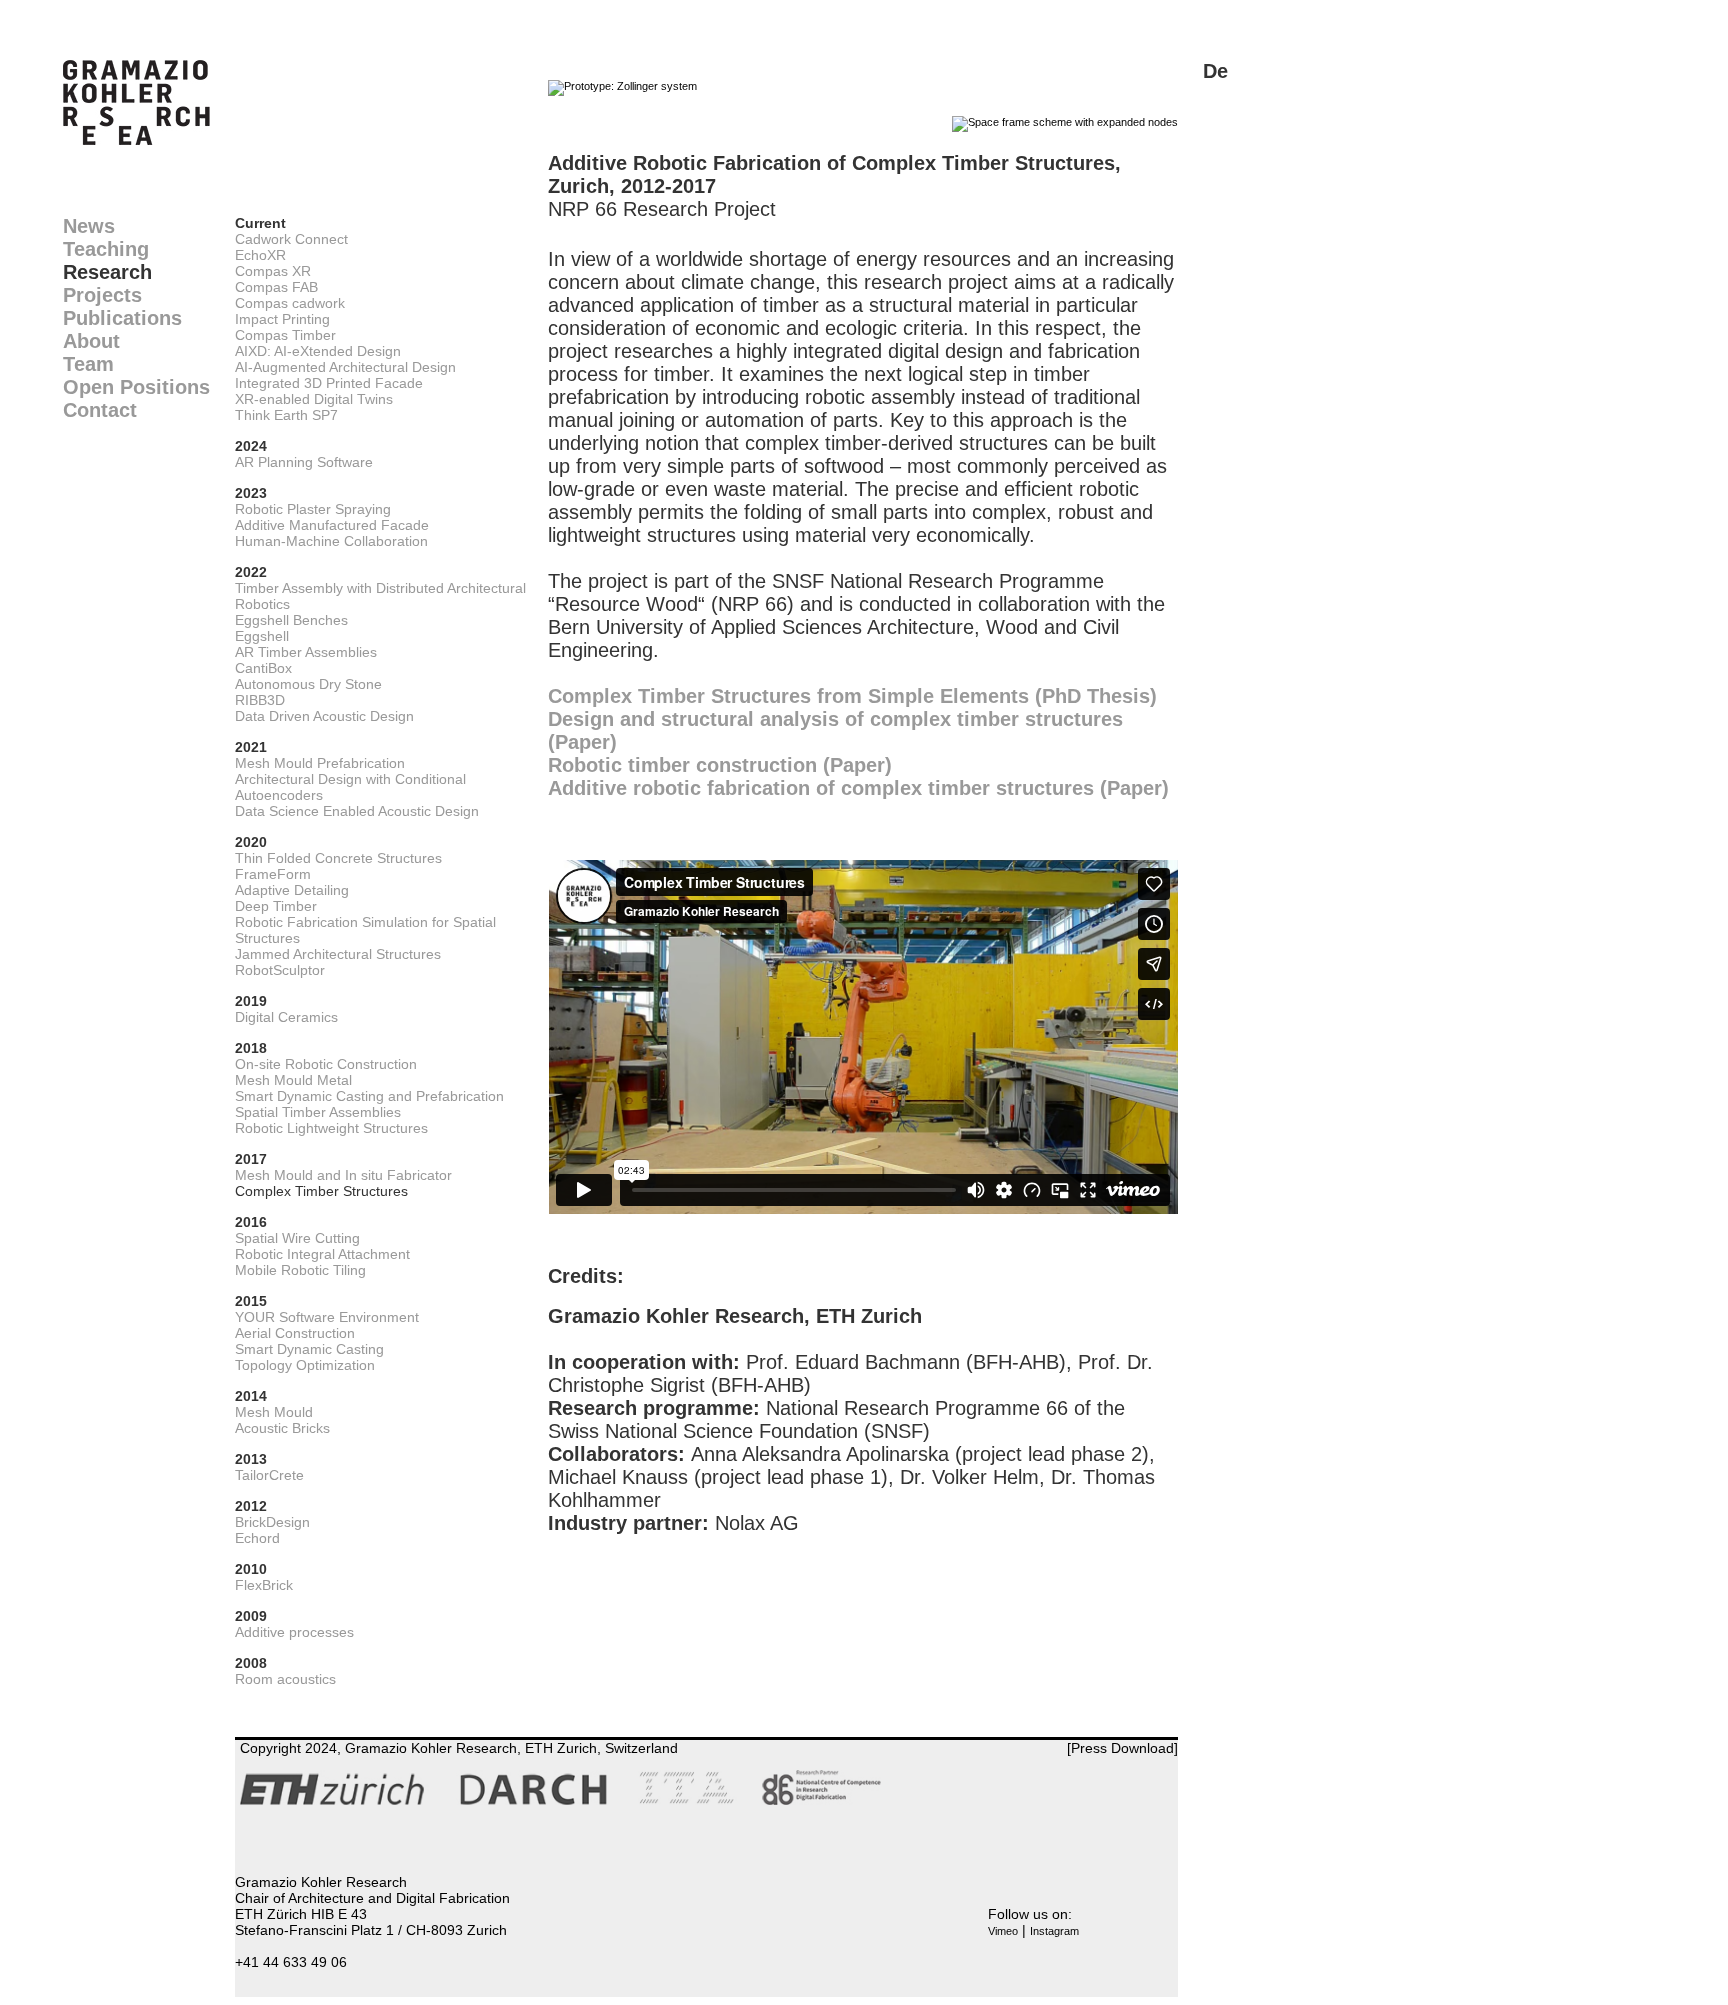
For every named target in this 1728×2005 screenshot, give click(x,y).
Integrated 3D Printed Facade (329, 383)
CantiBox (263, 668)
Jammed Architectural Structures (338, 954)
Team (88, 364)
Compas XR (273, 271)
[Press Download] (1122, 1748)
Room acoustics (285, 1679)
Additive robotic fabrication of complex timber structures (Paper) (858, 788)
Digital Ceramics (286, 1017)
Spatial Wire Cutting (297, 1238)
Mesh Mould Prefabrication (320, 763)
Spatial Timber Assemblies (318, 1112)
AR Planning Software (304, 462)
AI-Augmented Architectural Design (345, 367)
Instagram (1054, 1931)
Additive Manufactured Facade (332, 525)
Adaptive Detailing (292, 890)
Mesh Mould (274, 1412)
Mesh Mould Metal (293, 1080)
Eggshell (262, 636)
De (1215, 71)
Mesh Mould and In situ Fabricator (343, 1175)
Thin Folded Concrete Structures (338, 858)
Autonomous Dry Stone (308, 684)
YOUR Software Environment (327, 1317)
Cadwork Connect (291, 239)
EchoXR (260, 255)
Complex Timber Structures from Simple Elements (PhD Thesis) (852, 696)
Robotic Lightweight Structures (331, 1128)
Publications (122, 318)
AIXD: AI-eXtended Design (318, 351)
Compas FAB (276, 287)
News (89, 226)
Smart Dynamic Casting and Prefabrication (369, 1096)
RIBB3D (260, 700)
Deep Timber (276, 906)
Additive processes (294, 1632)
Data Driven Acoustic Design (324, 716)
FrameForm (273, 874)
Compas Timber (285, 335)
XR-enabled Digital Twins (314, 399)
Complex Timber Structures (321, 1191)
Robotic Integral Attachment (322, 1254)
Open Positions (136, 387)
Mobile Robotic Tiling (300, 1270)
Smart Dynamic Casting (309, 1349)
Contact (100, 410)
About (91, 341)
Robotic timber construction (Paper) (720, 765)
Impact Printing (282, 319)
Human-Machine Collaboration (331, 541)
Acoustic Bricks (282, 1428)
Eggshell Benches (291, 620)
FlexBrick (264, 1585)
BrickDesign (272, 1522)
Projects (102, 295)
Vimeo (1003, 1931)
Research (107, 272)
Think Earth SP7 (286, 415)
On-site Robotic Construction (326, 1064)
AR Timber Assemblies (306, 652)
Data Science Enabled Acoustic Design (357, 811)
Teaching (106, 249)
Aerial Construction (295, 1333)
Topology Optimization (305, 1365)
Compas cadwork (290, 303)
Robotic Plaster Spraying (313, 509)
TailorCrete (269, 1475)
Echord (257, 1538)
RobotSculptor (280, 970)
